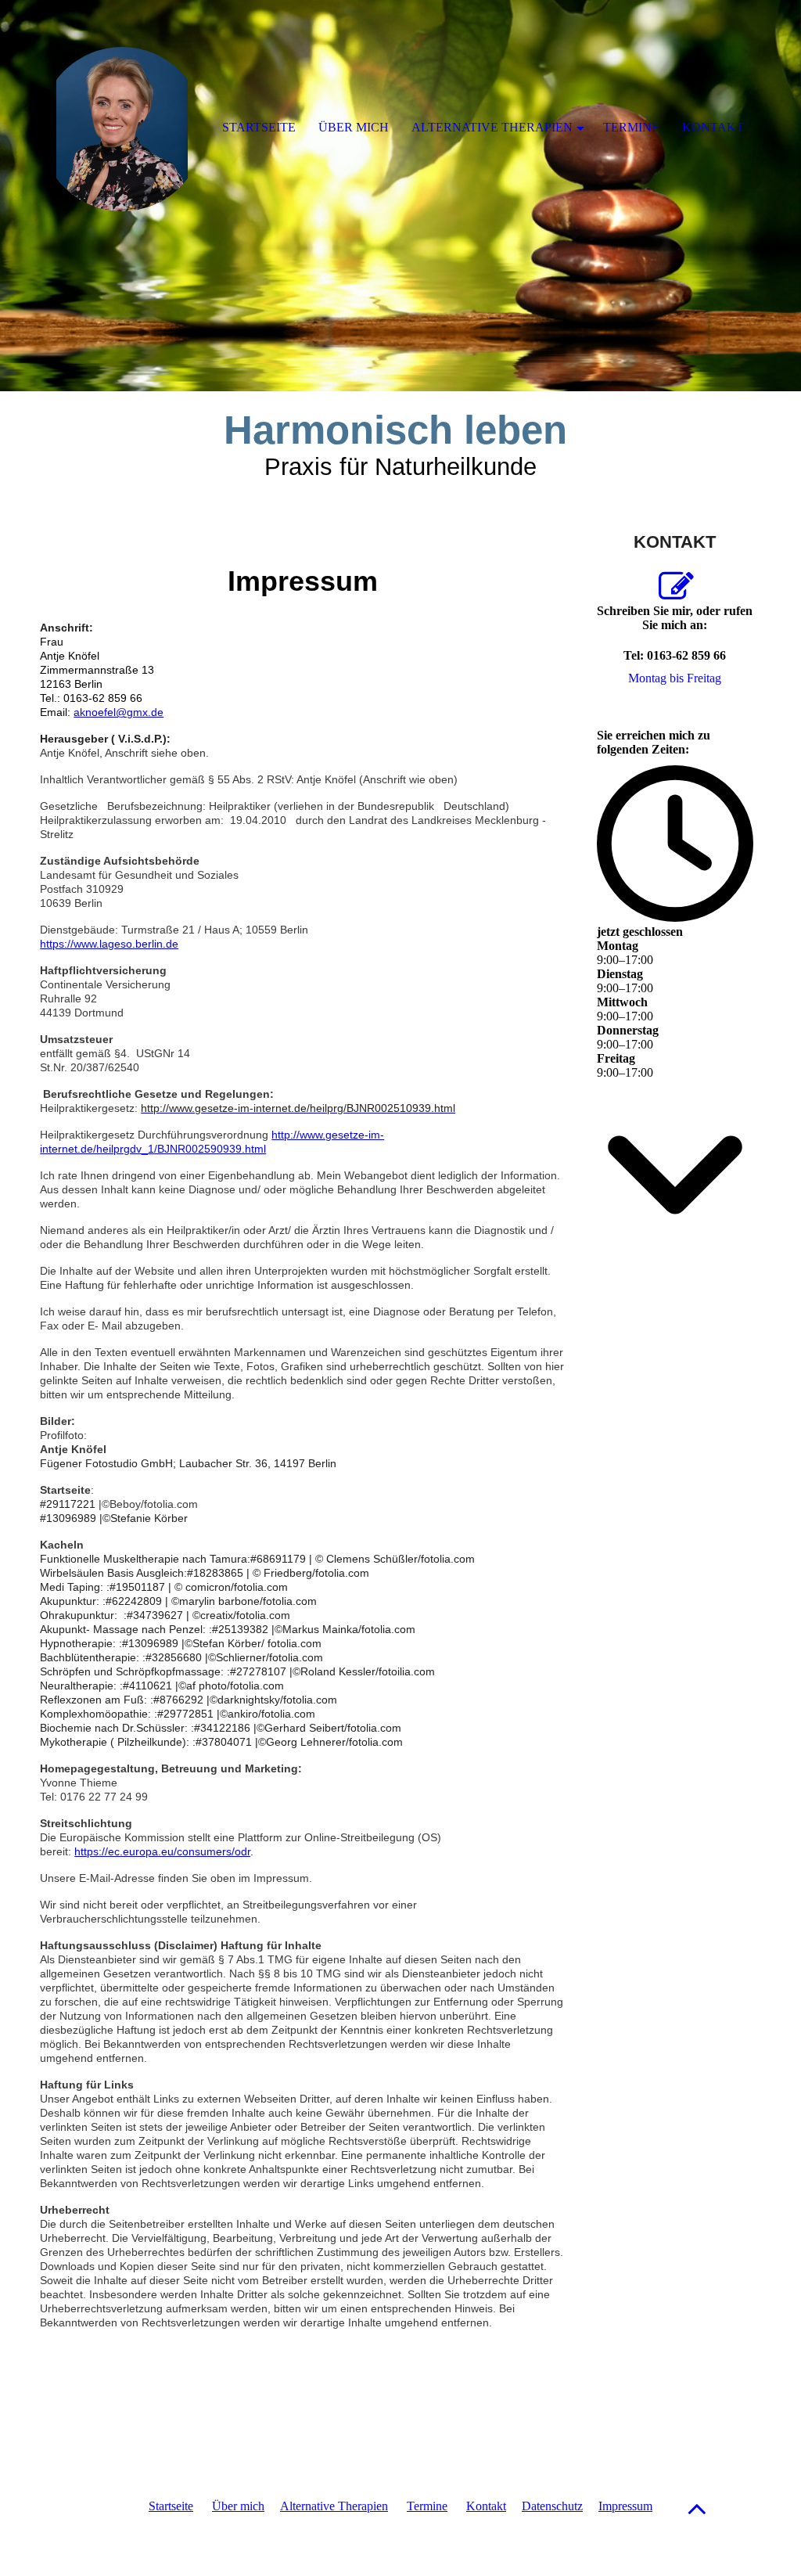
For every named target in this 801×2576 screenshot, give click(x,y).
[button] (697, 2508)
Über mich (238, 2506)
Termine (427, 2506)
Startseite (171, 2506)
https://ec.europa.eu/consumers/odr (162, 1851)
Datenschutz (552, 2506)
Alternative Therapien (334, 2506)
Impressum (625, 2506)
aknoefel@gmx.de (119, 712)
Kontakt (486, 2506)
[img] (400, 196)
